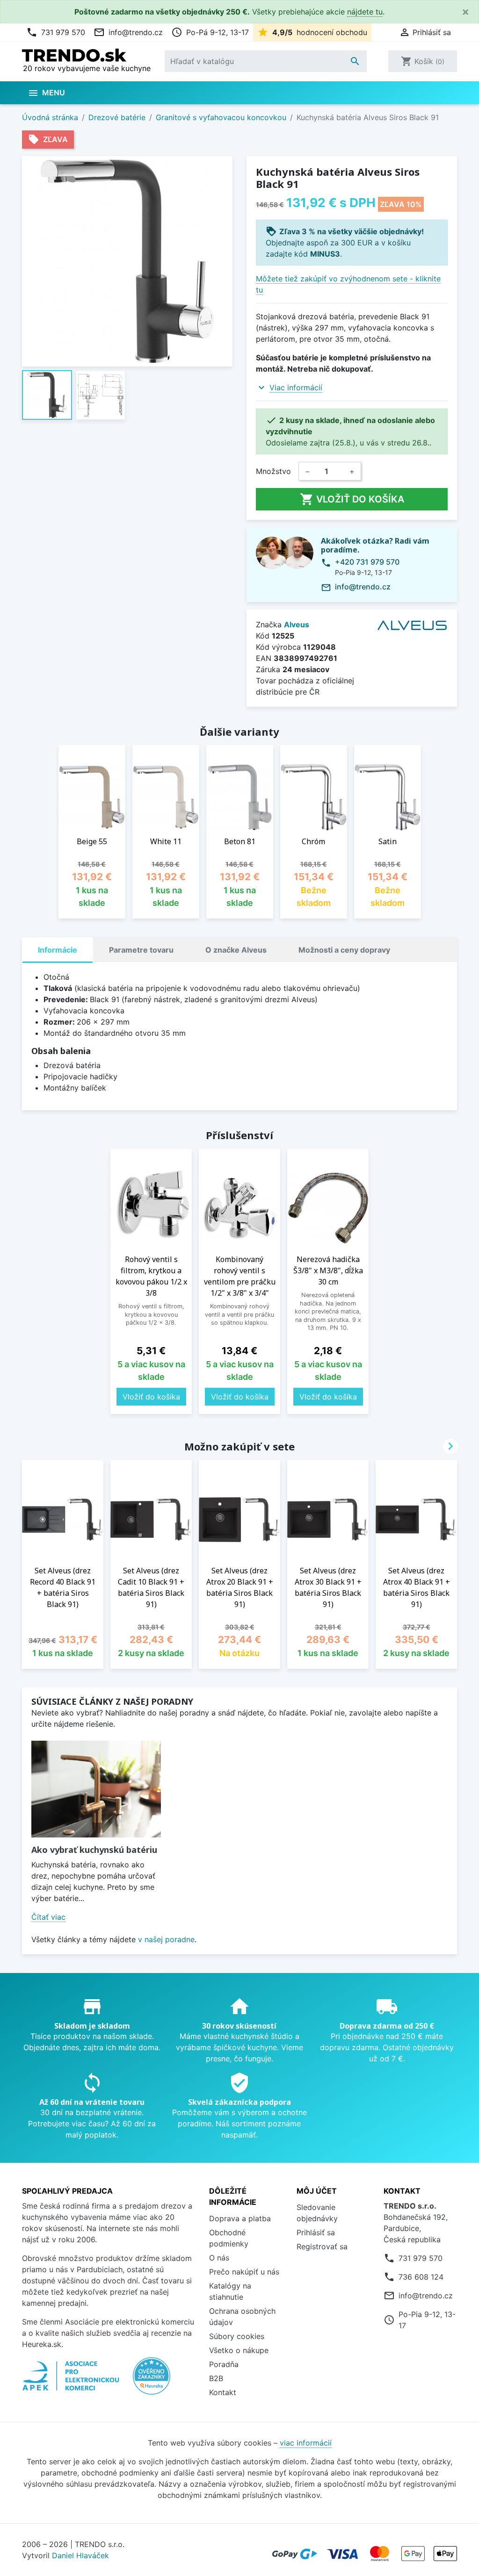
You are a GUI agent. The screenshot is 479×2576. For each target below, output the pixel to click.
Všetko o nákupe (239, 2350)
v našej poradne (166, 1939)
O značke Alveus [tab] (236, 950)
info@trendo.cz (128, 32)
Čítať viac (48, 1917)
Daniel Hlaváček (80, 2555)
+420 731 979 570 (367, 562)
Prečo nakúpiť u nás (244, 2272)
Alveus (297, 624)
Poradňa (224, 2364)
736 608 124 (421, 2277)
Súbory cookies (237, 2336)
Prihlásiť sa (316, 2232)
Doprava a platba (240, 2218)
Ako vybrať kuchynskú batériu (94, 1850)
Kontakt (223, 2392)
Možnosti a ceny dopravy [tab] (344, 950)
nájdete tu (365, 12)
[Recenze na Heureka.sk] (152, 2381)
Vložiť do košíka (352, 499)
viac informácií (306, 2443)
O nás (219, 2258)
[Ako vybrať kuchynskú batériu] (96, 1789)
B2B (216, 2378)
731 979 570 (56, 32)
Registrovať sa (322, 2246)
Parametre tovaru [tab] (141, 950)
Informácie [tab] (58, 950)
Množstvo (273, 471)
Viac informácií (296, 387)
